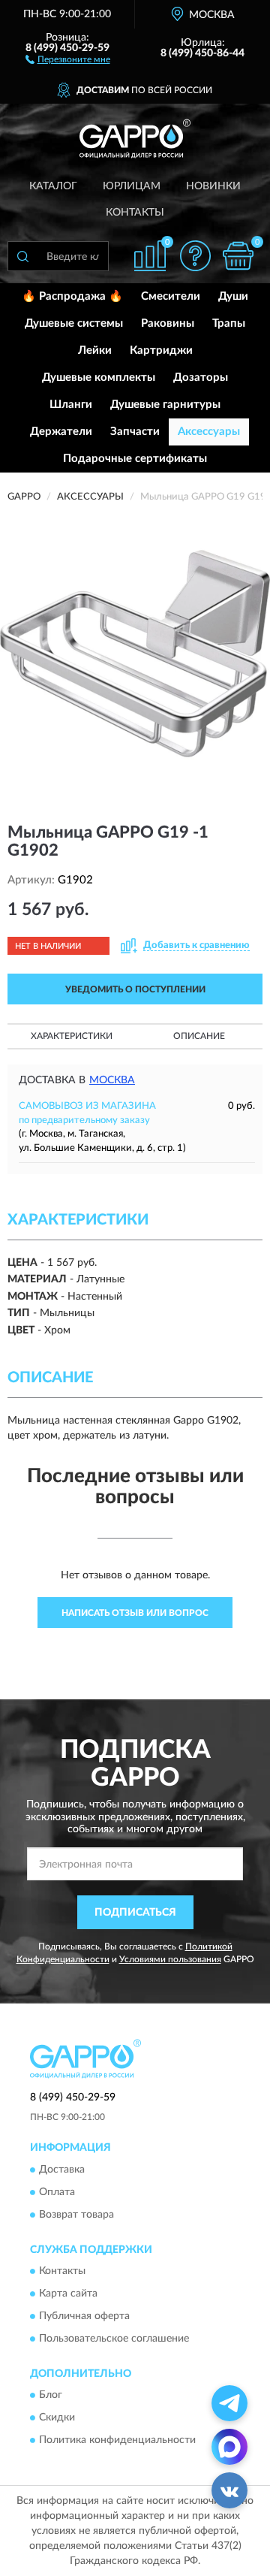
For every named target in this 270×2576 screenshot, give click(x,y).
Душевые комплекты (99, 377)
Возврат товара (76, 2215)
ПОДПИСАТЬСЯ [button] (135, 1913)
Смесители (171, 296)
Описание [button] (199, 1036)
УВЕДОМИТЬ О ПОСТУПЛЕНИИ (135, 989)
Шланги (71, 405)
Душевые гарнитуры (165, 405)
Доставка (62, 2170)
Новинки (213, 186)
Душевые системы (74, 323)
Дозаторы (201, 377)
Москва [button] (112, 1080)
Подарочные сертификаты (135, 459)
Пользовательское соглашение (114, 2339)
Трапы (229, 323)
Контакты (135, 213)
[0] (238, 256)
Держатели (61, 432)
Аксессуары (209, 432)
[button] (68, 59)
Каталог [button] (53, 186)
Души (233, 296)
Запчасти (135, 432)
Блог (51, 2396)
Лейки (95, 350)
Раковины (168, 323)
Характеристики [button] (72, 1036)
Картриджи (161, 350)
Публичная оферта (84, 2316)
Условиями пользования (170, 1959)
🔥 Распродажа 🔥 (72, 296)
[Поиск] (22, 256)
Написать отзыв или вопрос (135, 1613)
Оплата (57, 2192)
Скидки (57, 2418)
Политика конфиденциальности (117, 2441)
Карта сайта (68, 2294)
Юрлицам (132, 186)
